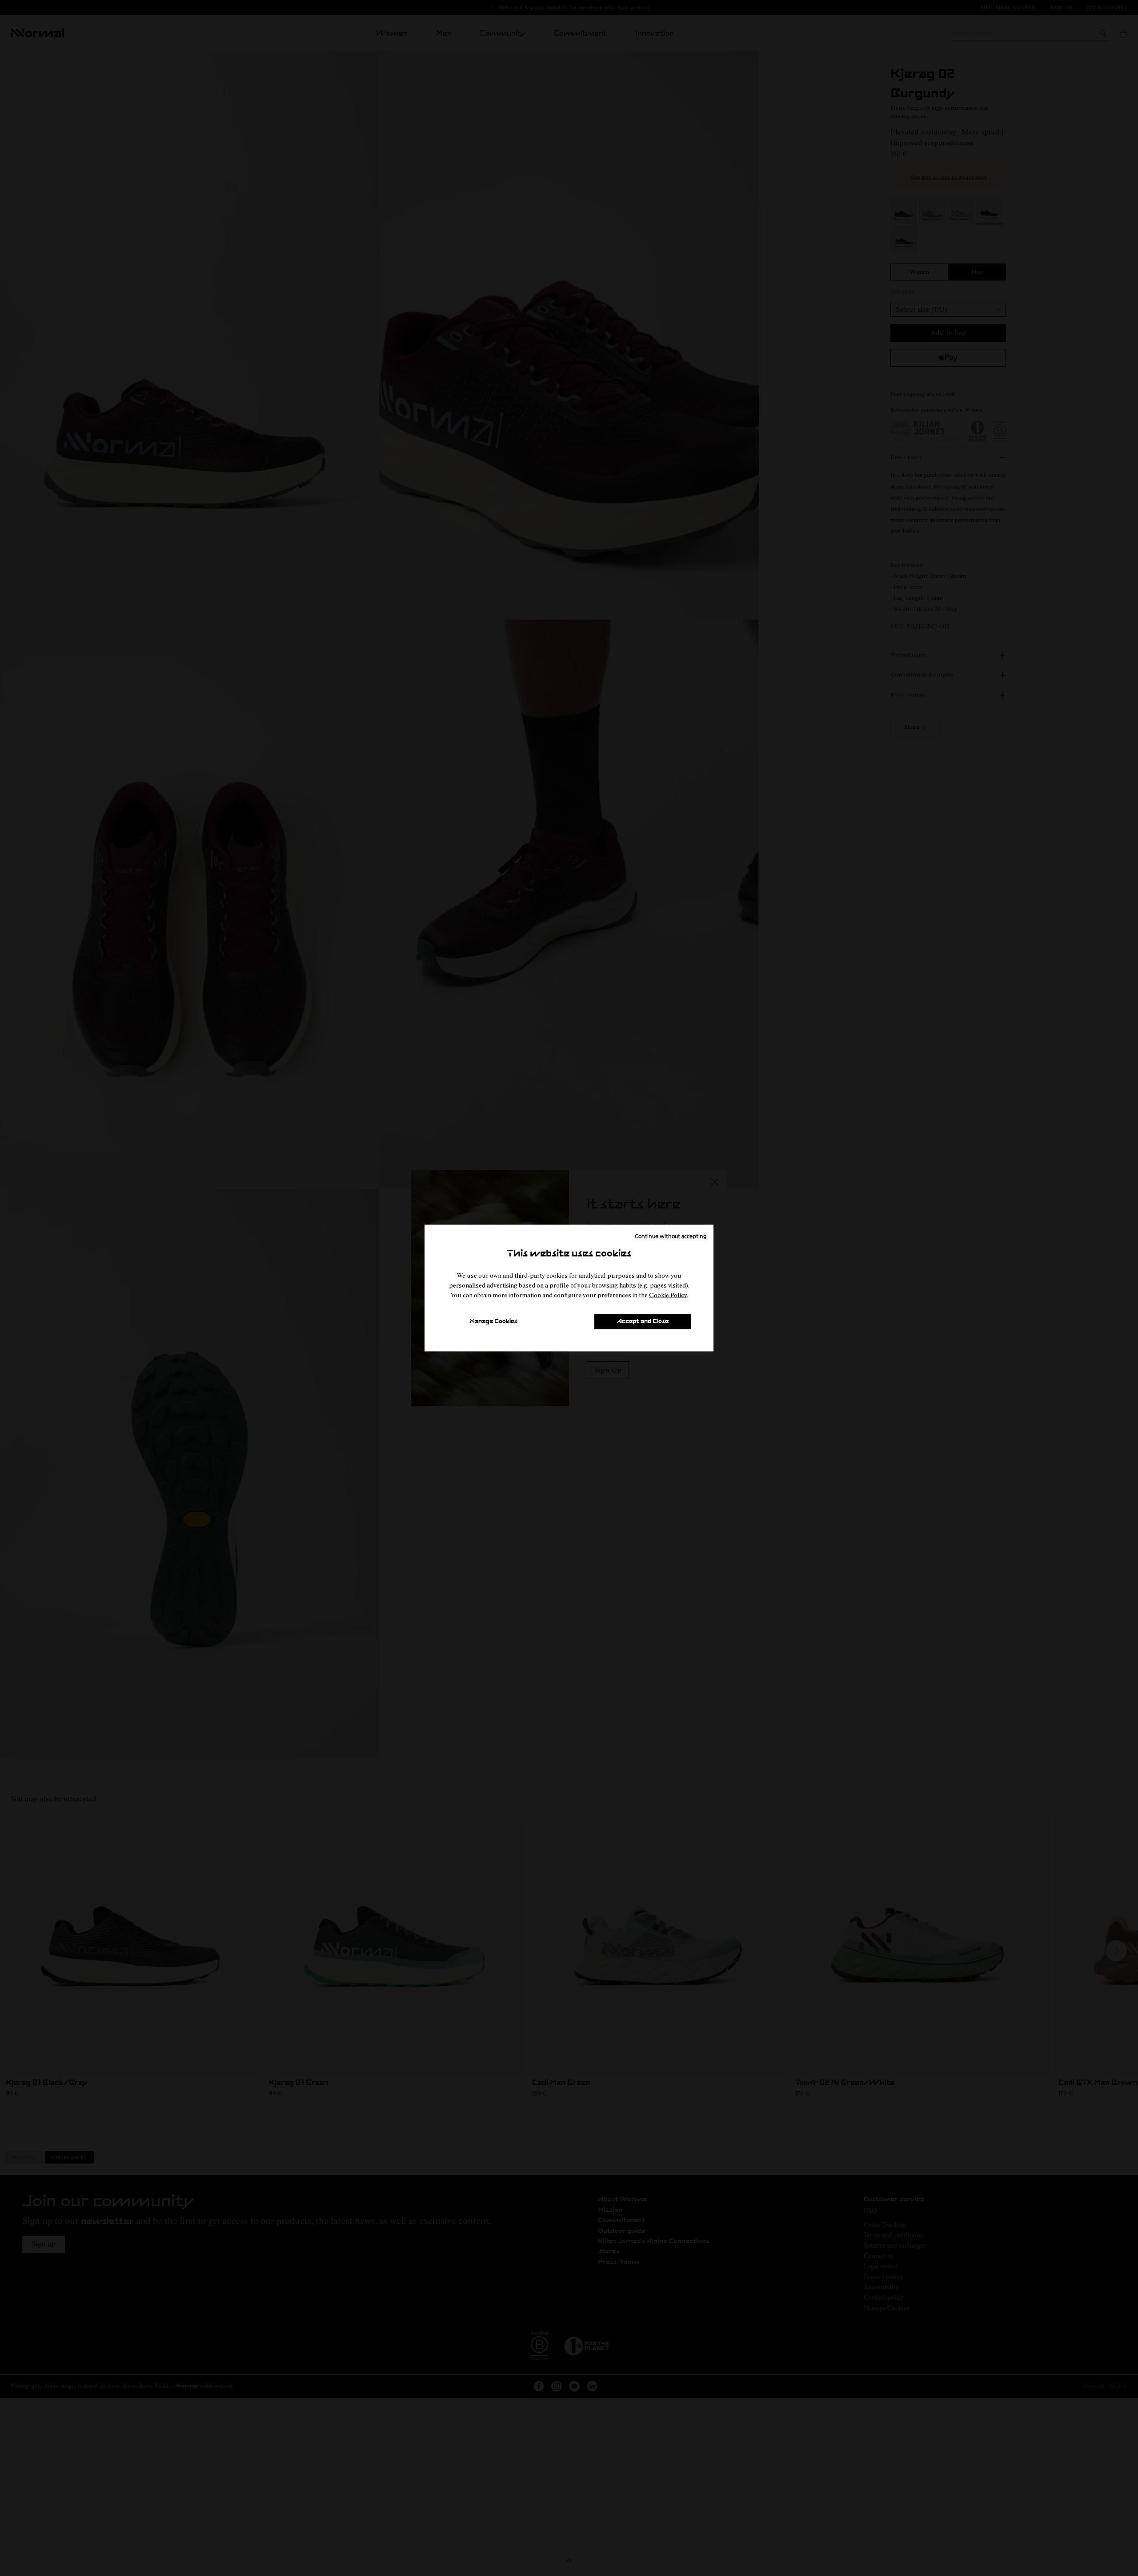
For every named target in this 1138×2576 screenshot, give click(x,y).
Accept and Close (643, 1322)
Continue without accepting (671, 1236)
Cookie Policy (668, 1295)
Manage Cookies (493, 1322)
